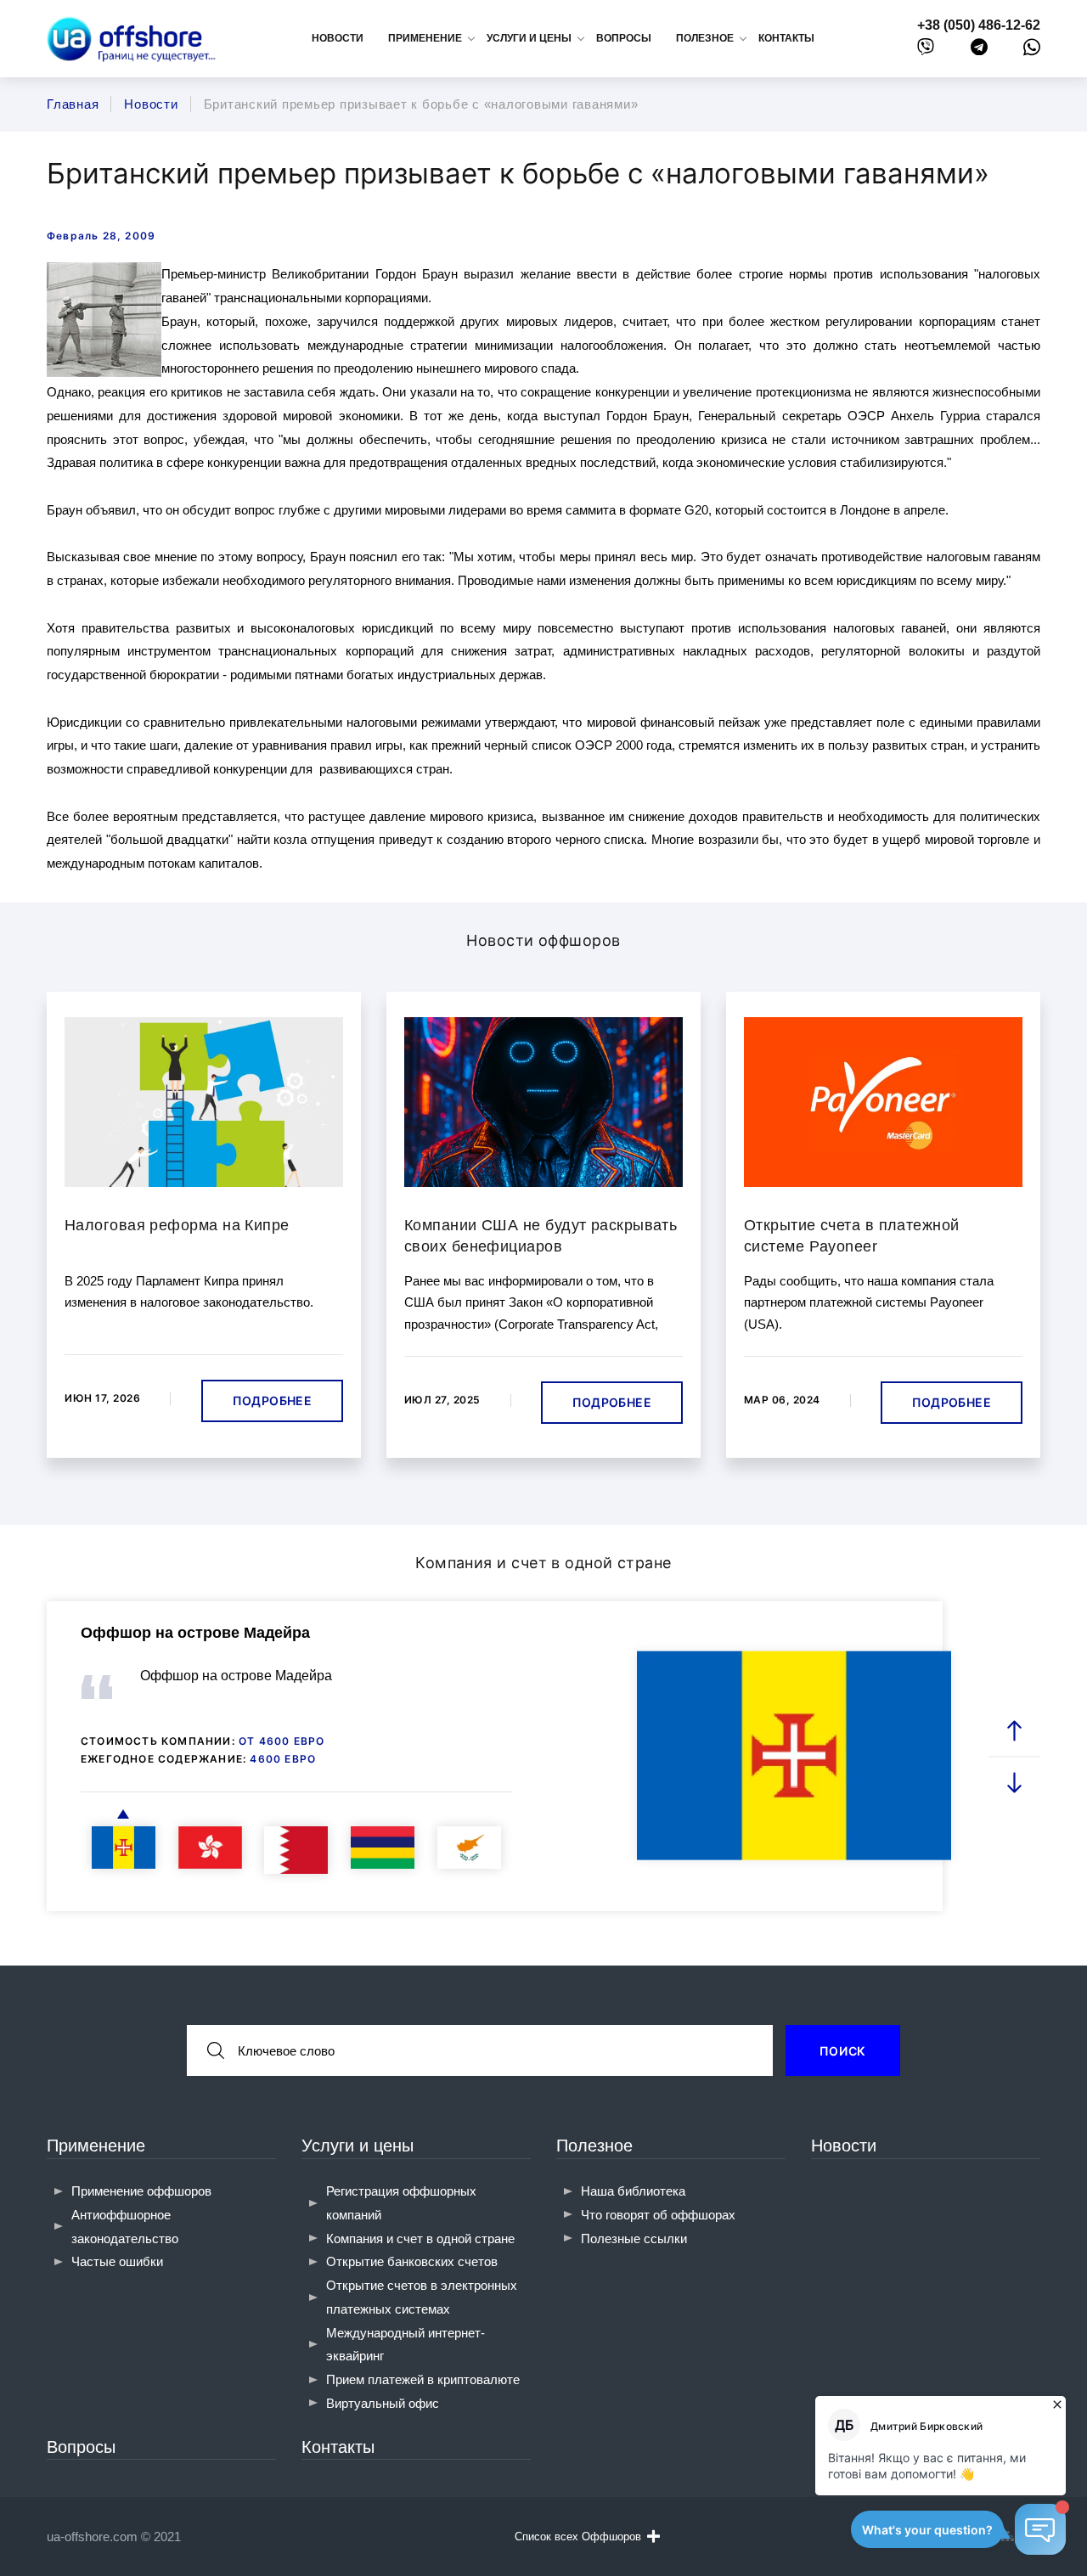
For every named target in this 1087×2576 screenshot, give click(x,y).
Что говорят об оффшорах (658, 2215)
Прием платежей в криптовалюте (423, 2379)
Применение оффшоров (141, 2191)
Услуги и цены (358, 2146)
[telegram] (979, 51)
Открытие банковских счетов (412, 2261)
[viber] (926, 51)
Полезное (594, 2146)
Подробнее (272, 1400)
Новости (338, 38)
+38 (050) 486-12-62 (979, 25)
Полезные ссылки (634, 2239)
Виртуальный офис (383, 2403)
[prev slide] (1015, 1731)
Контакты (786, 38)
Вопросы (624, 38)
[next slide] (1015, 1782)
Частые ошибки (117, 2261)
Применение (96, 2146)
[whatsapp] (1032, 51)
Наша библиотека (633, 2191)
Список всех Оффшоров (578, 2537)
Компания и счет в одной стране (420, 2239)
